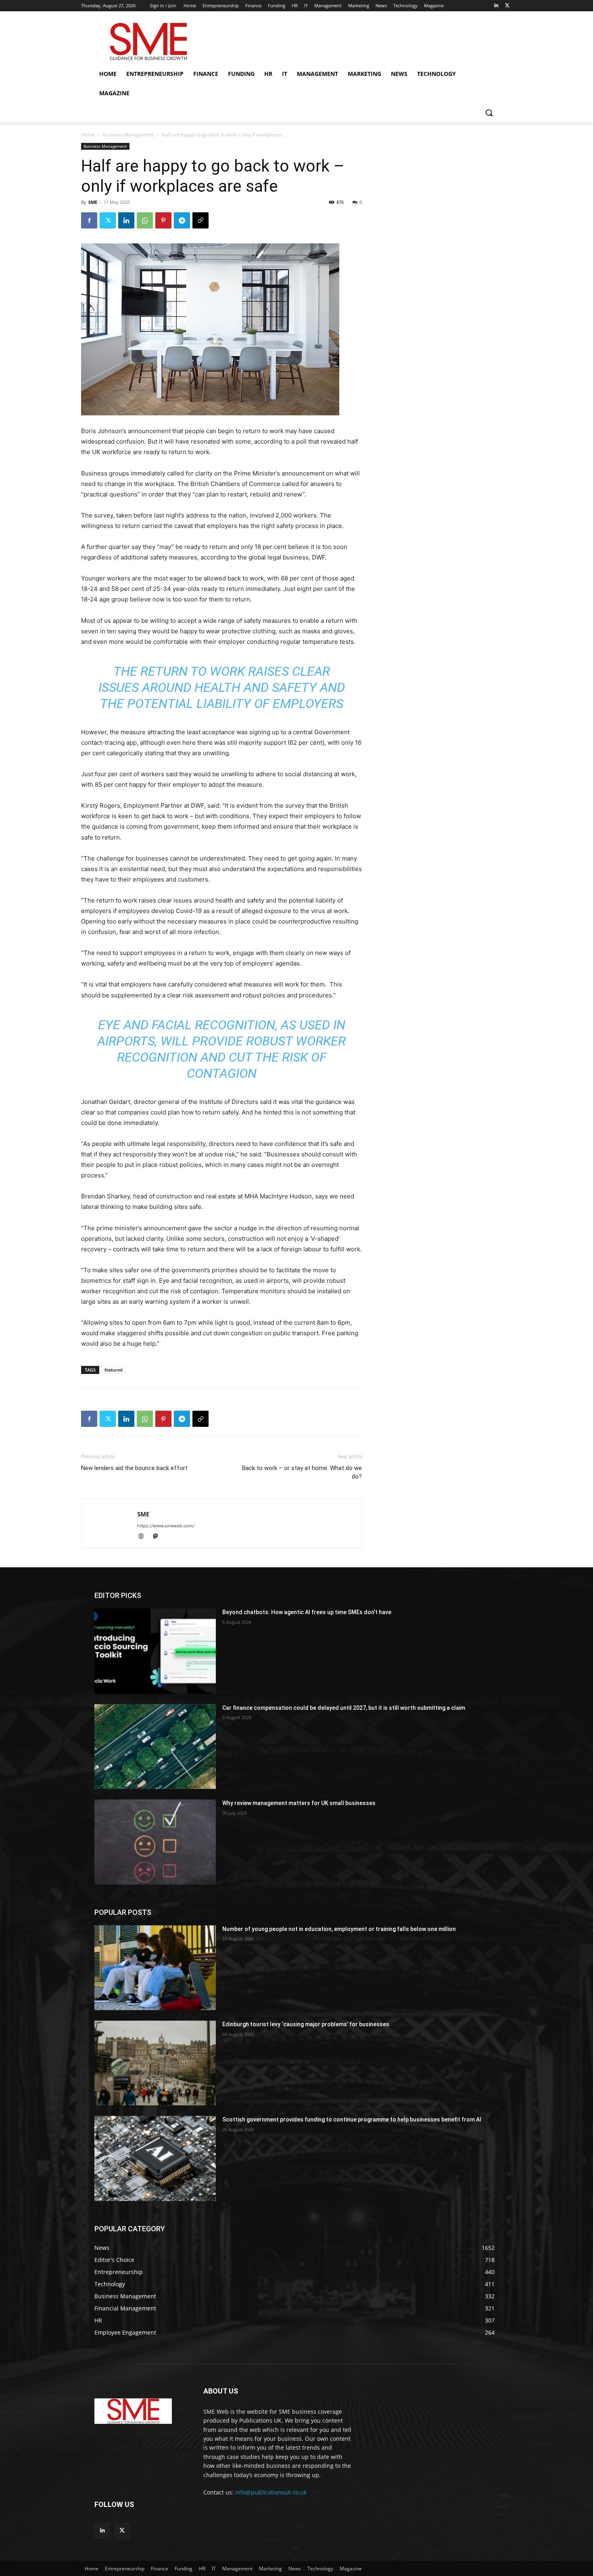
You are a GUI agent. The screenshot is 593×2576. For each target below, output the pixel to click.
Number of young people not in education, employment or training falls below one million (339, 1929)
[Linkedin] (496, 6)
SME (93, 202)
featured (114, 1370)
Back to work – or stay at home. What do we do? (302, 1472)
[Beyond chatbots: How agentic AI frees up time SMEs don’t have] (155, 1651)
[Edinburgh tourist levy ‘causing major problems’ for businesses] (155, 2063)
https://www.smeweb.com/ (166, 1526)
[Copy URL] (200, 220)
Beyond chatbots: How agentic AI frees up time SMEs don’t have (307, 1612)
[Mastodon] (158, 1537)
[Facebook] (89, 220)
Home (88, 135)
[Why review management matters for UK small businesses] (155, 1842)
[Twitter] (507, 6)
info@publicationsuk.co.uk (271, 2492)
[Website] (144, 1537)
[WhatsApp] (145, 220)
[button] (489, 113)
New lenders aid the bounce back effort (134, 1468)
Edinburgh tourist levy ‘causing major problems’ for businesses (306, 2024)
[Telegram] (182, 220)
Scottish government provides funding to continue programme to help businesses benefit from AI (352, 2119)
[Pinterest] (163, 220)
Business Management (128, 135)
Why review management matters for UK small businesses (299, 1803)
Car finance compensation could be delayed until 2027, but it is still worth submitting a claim (344, 1708)
